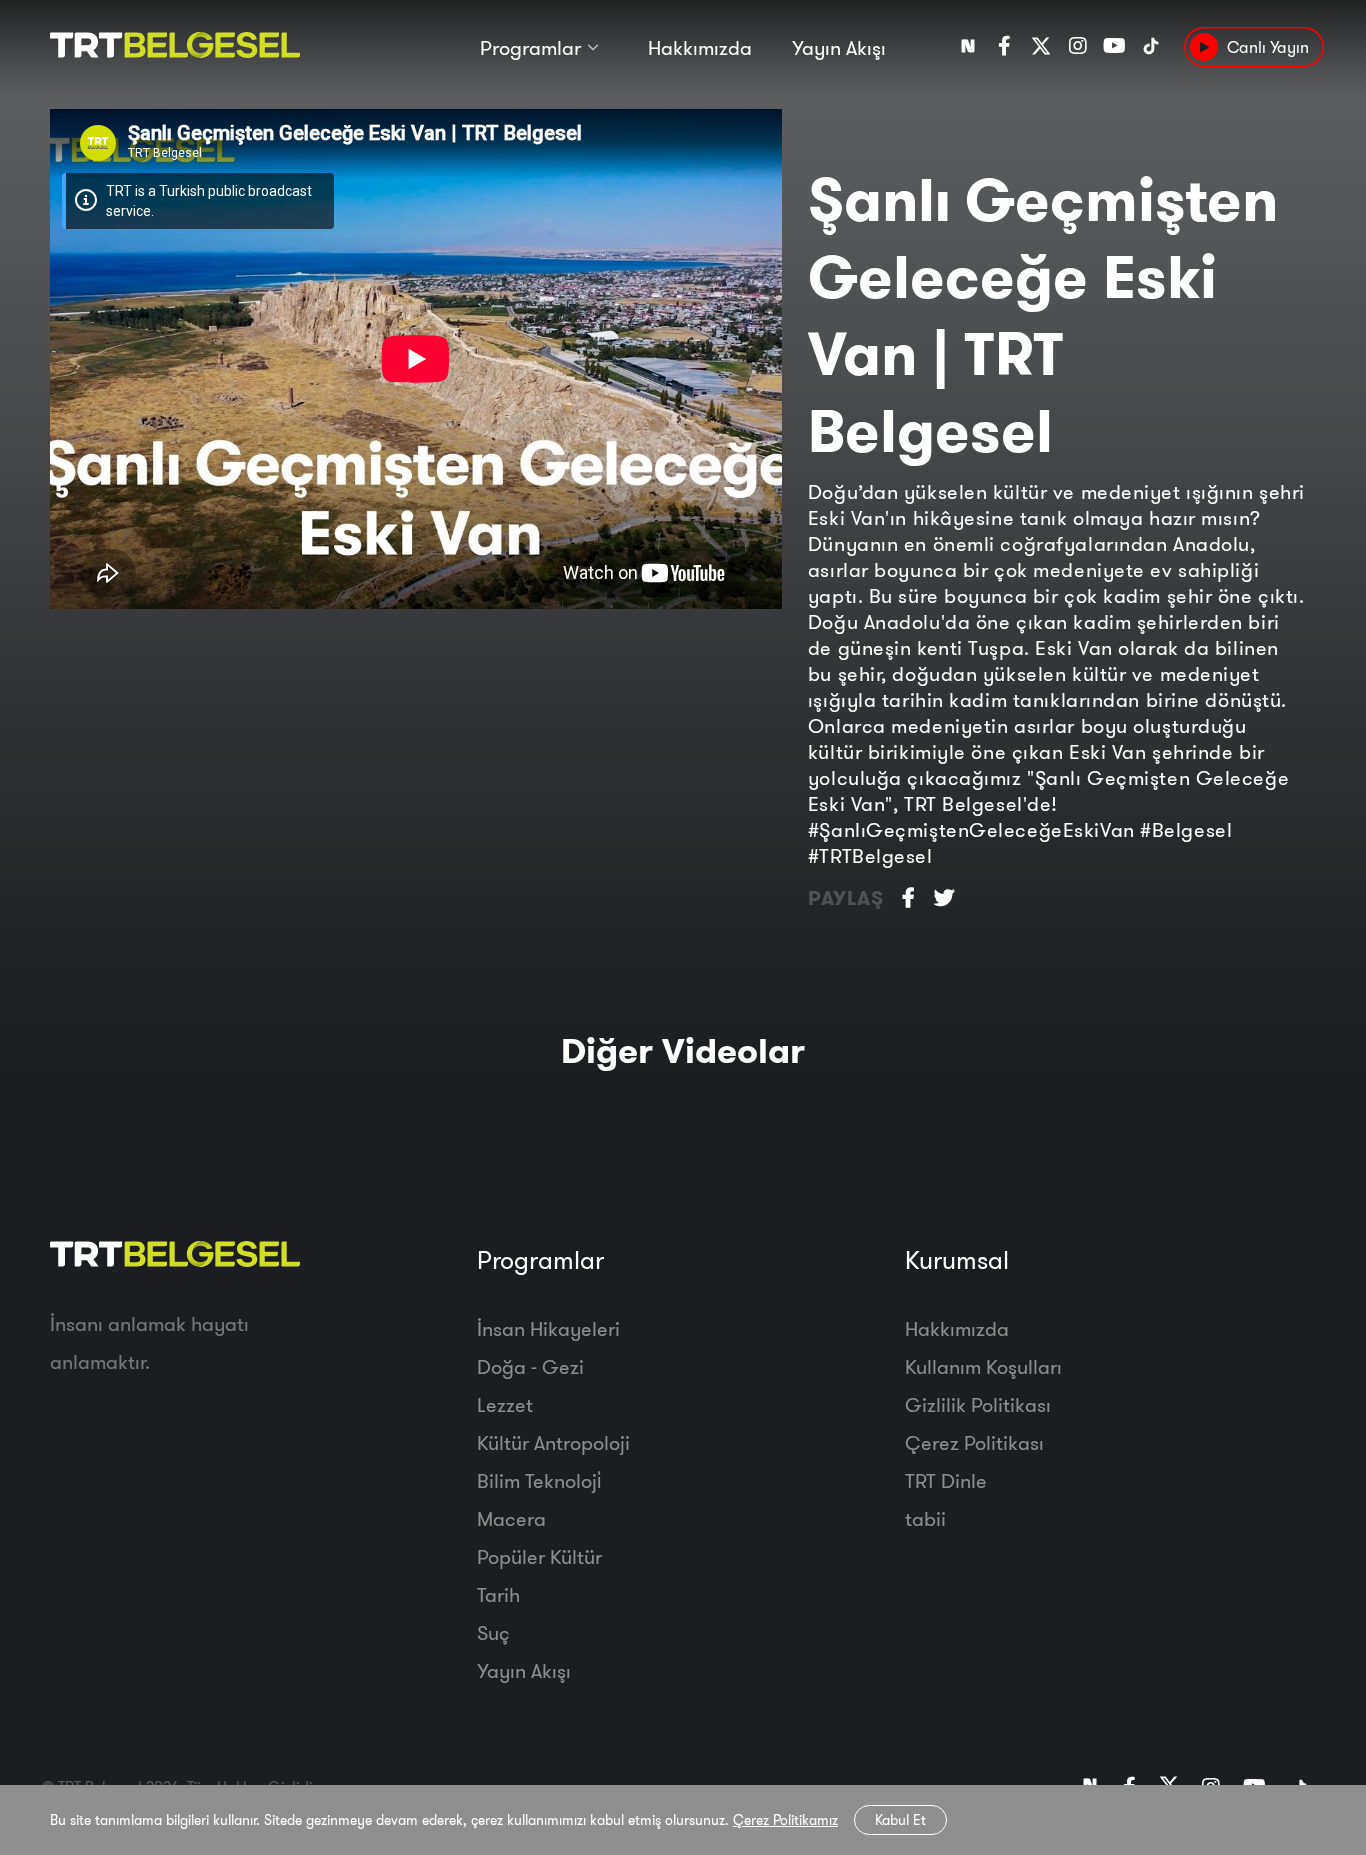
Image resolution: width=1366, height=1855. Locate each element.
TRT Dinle (946, 1480)
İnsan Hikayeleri (548, 1328)
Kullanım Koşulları (983, 1366)
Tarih (498, 1594)
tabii (925, 1518)
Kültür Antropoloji (553, 1442)
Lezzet (505, 1404)
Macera (511, 1518)
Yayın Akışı (839, 47)
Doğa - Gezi (530, 1366)
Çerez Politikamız (785, 1820)
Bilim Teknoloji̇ (539, 1480)
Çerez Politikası (974, 1442)
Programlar (530, 47)
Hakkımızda (700, 47)
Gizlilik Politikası (978, 1404)
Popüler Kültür (539, 1556)
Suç (493, 1632)
